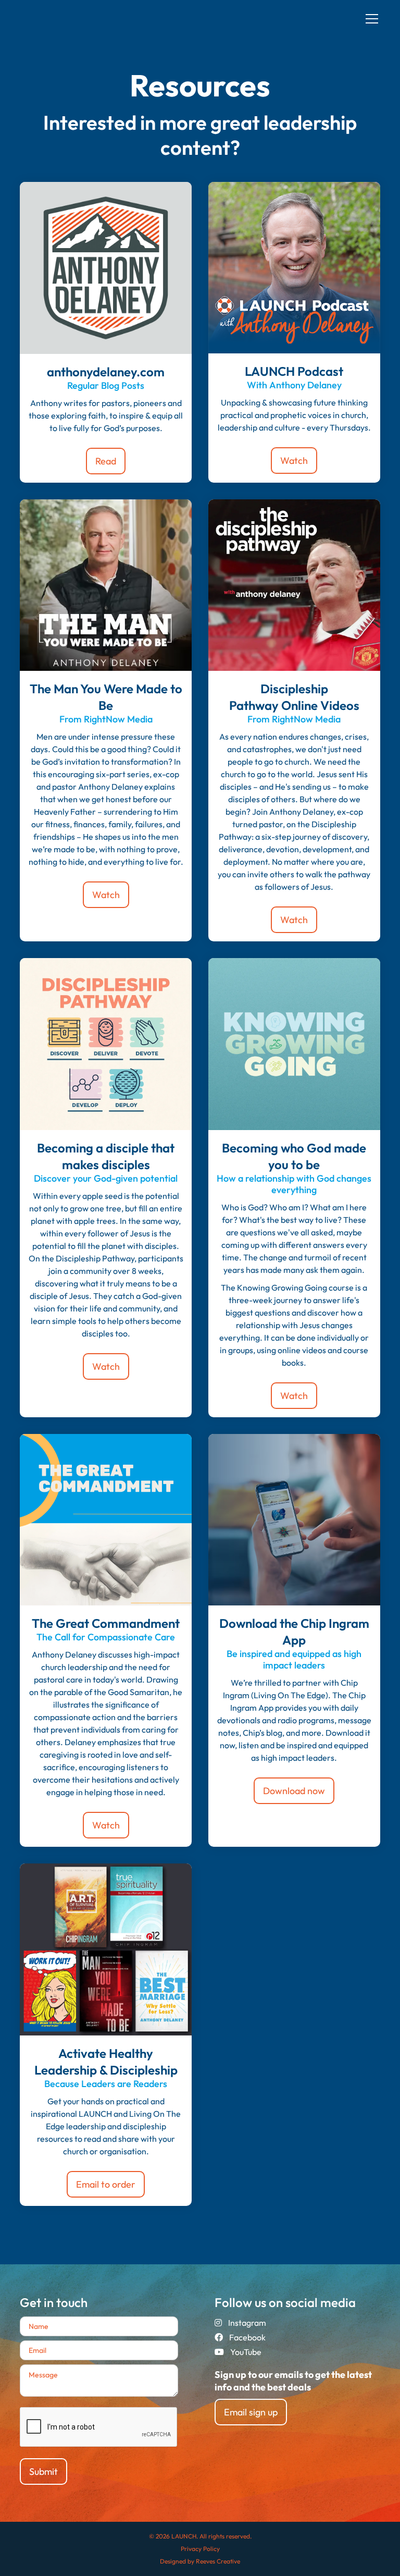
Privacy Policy (200, 2549)
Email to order (106, 2184)
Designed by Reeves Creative (200, 2561)
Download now (294, 1791)
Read (106, 461)
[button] (370, 19)
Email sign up (251, 2412)
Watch (294, 461)
